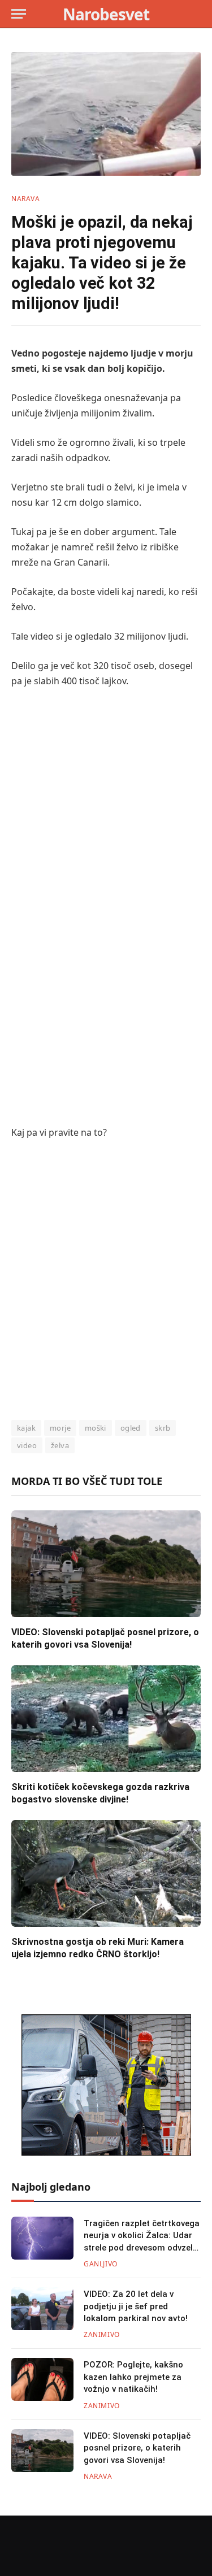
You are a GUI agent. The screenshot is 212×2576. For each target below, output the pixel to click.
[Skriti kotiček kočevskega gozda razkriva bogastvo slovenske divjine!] (106, 1718)
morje (60, 1428)
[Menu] (19, 14)
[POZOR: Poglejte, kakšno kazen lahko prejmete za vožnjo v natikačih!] (42, 2379)
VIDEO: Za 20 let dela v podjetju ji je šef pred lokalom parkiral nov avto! (136, 2306)
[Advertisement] (106, 809)
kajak (26, 1428)
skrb (163, 1428)
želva (60, 1445)
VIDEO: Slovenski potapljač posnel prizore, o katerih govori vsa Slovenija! (137, 2448)
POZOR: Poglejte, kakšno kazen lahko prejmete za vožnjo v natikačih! (133, 2377)
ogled (131, 1428)
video (27, 1445)
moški (96, 1428)
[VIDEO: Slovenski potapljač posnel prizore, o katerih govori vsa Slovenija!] (106, 1563)
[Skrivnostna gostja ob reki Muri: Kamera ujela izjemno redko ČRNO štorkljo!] (106, 1873)
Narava (26, 199)
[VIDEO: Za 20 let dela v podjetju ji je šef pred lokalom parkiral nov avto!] (42, 2309)
